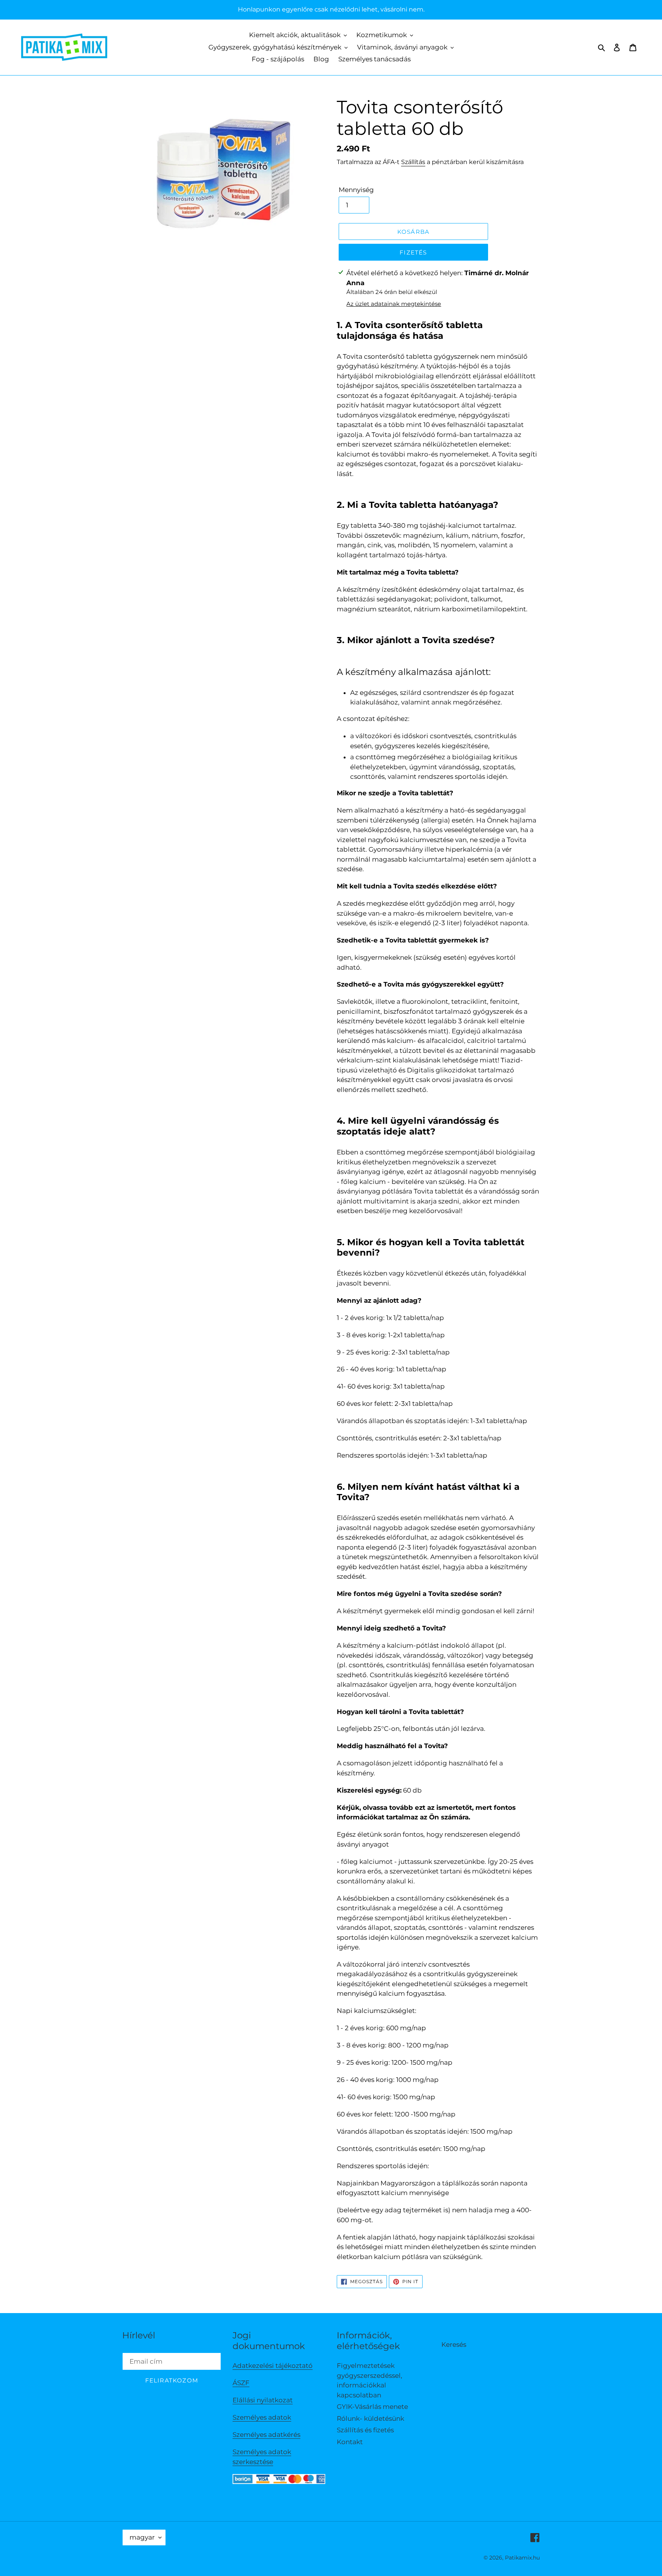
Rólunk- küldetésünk (370, 2418)
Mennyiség (356, 190)
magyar (142, 2537)
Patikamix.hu (522, 2558)
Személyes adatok (262, 2417)
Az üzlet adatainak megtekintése (394, 304)
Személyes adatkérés (266, 2435)
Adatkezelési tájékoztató (273, 2366)
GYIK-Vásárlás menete (372, 2407)
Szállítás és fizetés (365, 2430)
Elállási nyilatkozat (263, 2400)
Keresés (454, 2345)
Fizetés (413, 252)
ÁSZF (241, 2383)
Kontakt (350, 2442)
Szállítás (413, 162)
